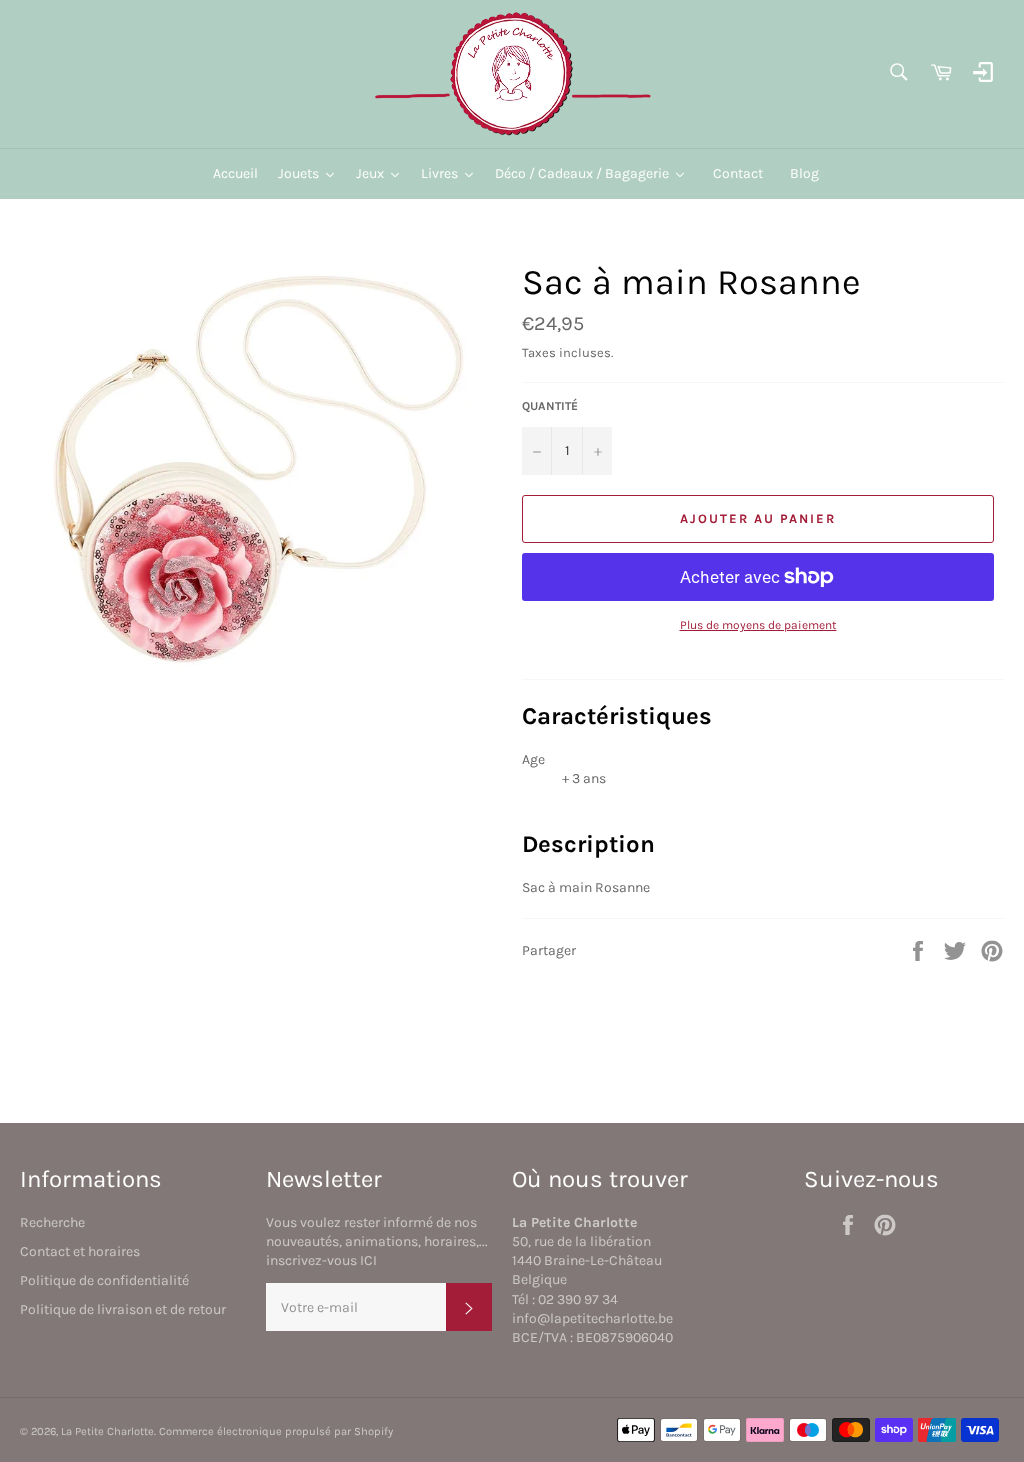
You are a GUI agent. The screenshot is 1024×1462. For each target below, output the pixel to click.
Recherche (52, 1222)
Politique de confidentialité (104, 1280)
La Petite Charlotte (107, 1431)
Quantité (550, 406)
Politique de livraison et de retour (123, 1309)
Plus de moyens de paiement (758, 625)
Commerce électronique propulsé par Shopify (276, 1431)
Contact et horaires (80, 1251)
